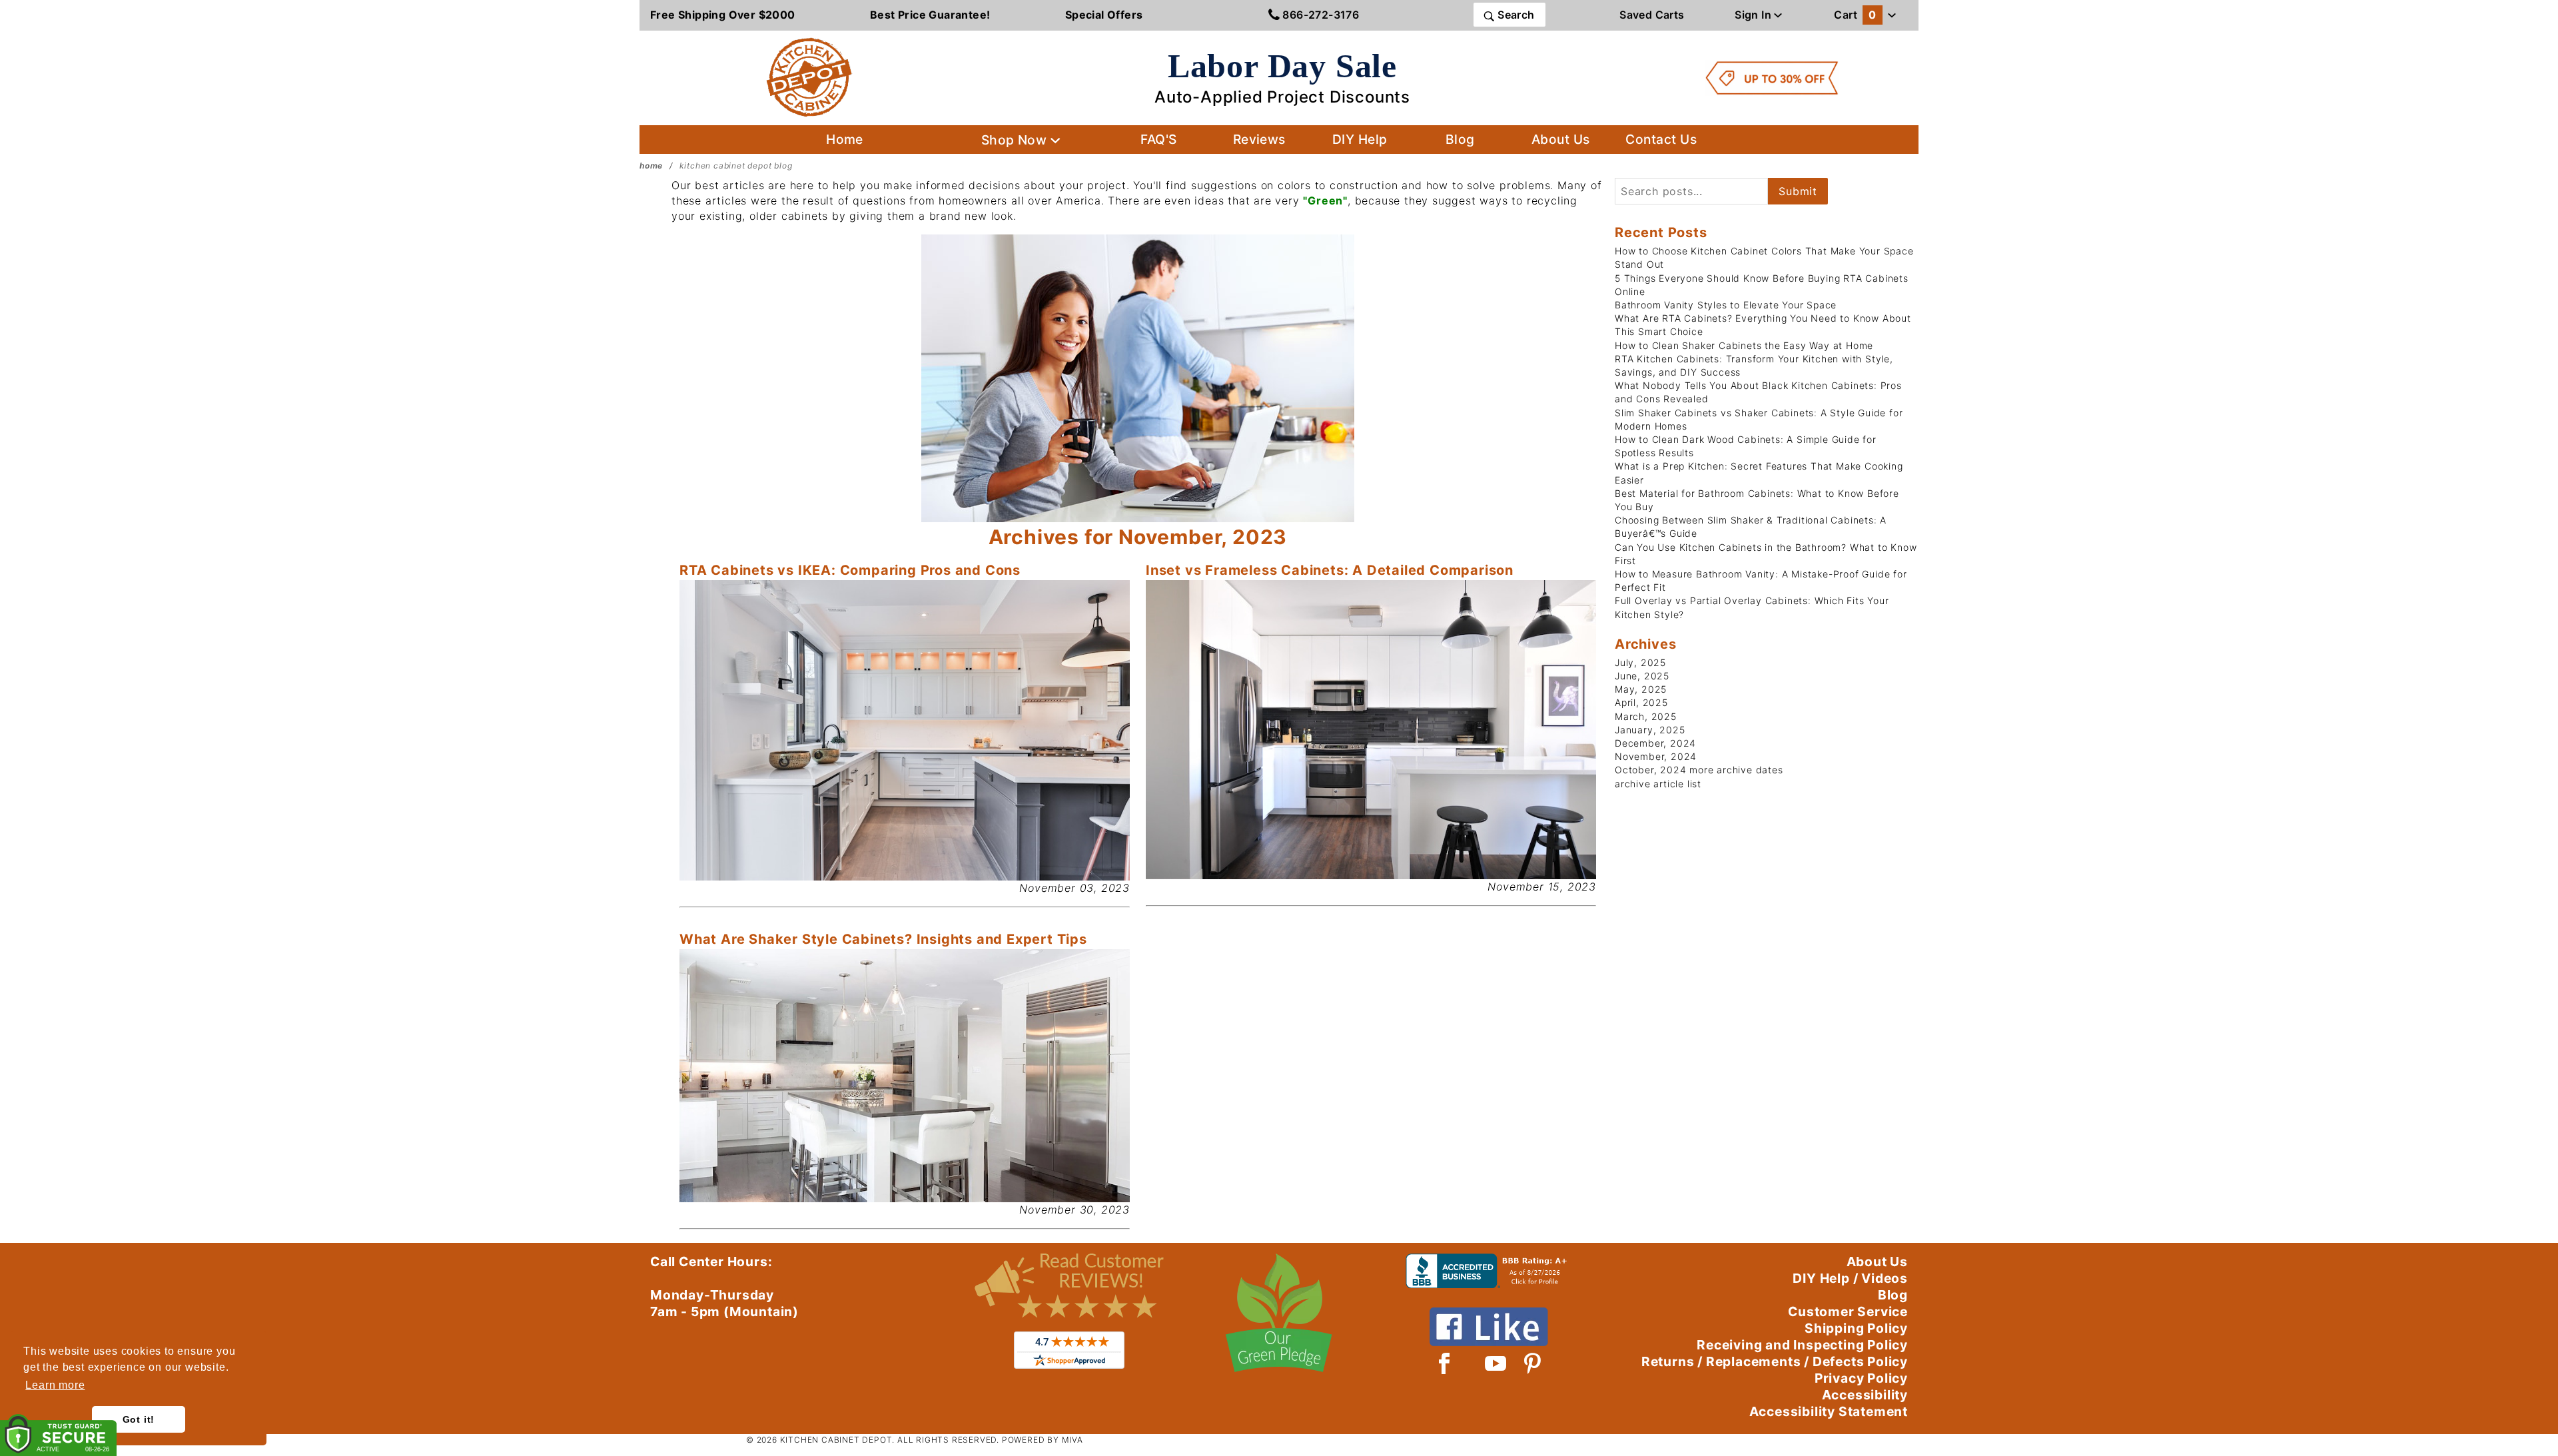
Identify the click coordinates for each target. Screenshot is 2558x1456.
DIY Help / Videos (1850, 1278)
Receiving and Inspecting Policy (1802, 1345)
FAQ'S (1158, 139)
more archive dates (1736, 770)
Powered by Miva (1043, 1440)
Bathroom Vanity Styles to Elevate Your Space (1726, 305)
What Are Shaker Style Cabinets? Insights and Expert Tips (883, 939)
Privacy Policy (1861, 1378)
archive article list (1658, 784)
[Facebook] (1445, 1363)
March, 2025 (1646, 716)
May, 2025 (1641, 689)
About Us (1561, 139)
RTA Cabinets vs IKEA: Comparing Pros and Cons (850, 570)
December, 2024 (1655, 743)
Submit (1798, 191)
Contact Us (1661, 139)
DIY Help (1360, 139)
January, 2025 (1650, 730)
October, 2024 (1650, 770)
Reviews (1259, 139)
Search (1515, 15)
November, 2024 (1656, 756)
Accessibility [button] (1865, 1395)
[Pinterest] (1532, 1363)
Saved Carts (1652, 15)
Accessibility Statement (1829, 1411)
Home (845, 139)
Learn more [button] (55, 1385)
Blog (1460, 139)
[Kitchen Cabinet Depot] (809, 77)
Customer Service (1848, 1311)
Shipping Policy (1856, 1328)
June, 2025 (1642, 676)
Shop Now (1016, 140)
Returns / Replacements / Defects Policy (1775, 1361)
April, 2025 (1641, 702)
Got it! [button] (139, 1419)
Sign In (1754, 15)
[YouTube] (1496, 1363)
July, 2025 (1640, 662)
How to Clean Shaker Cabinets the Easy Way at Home (1744, 345)
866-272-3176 (1319, 15)
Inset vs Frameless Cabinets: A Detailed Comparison (1330, 570)
